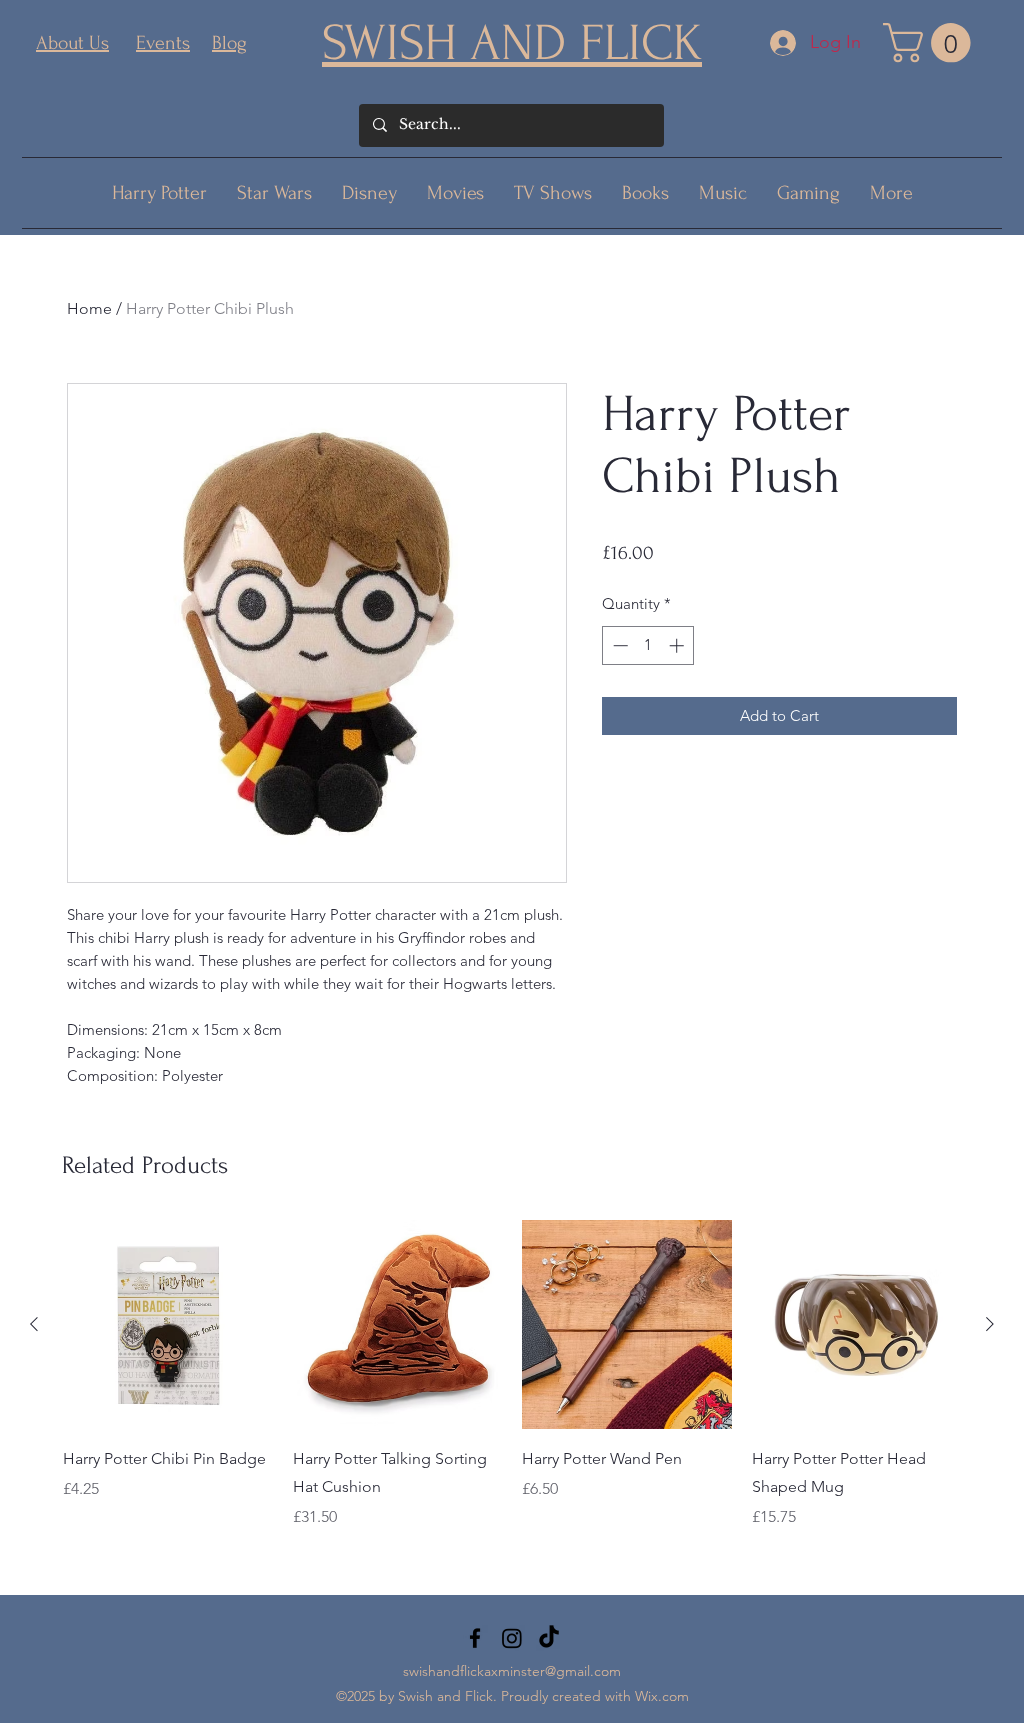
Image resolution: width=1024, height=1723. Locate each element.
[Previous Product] (34, 1324)
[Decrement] (618, 645)
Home (89, 308)
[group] (512, 1389)
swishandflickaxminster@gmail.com (512, 1671)
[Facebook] (475, 1638)
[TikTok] (549, 1638)
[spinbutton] (648, 645)
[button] (931, 43)
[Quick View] (168, 1325)
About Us (72, 43)
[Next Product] (990, 1324)
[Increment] (678, 645)
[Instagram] (512, 1638)
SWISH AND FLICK (512, 43)
